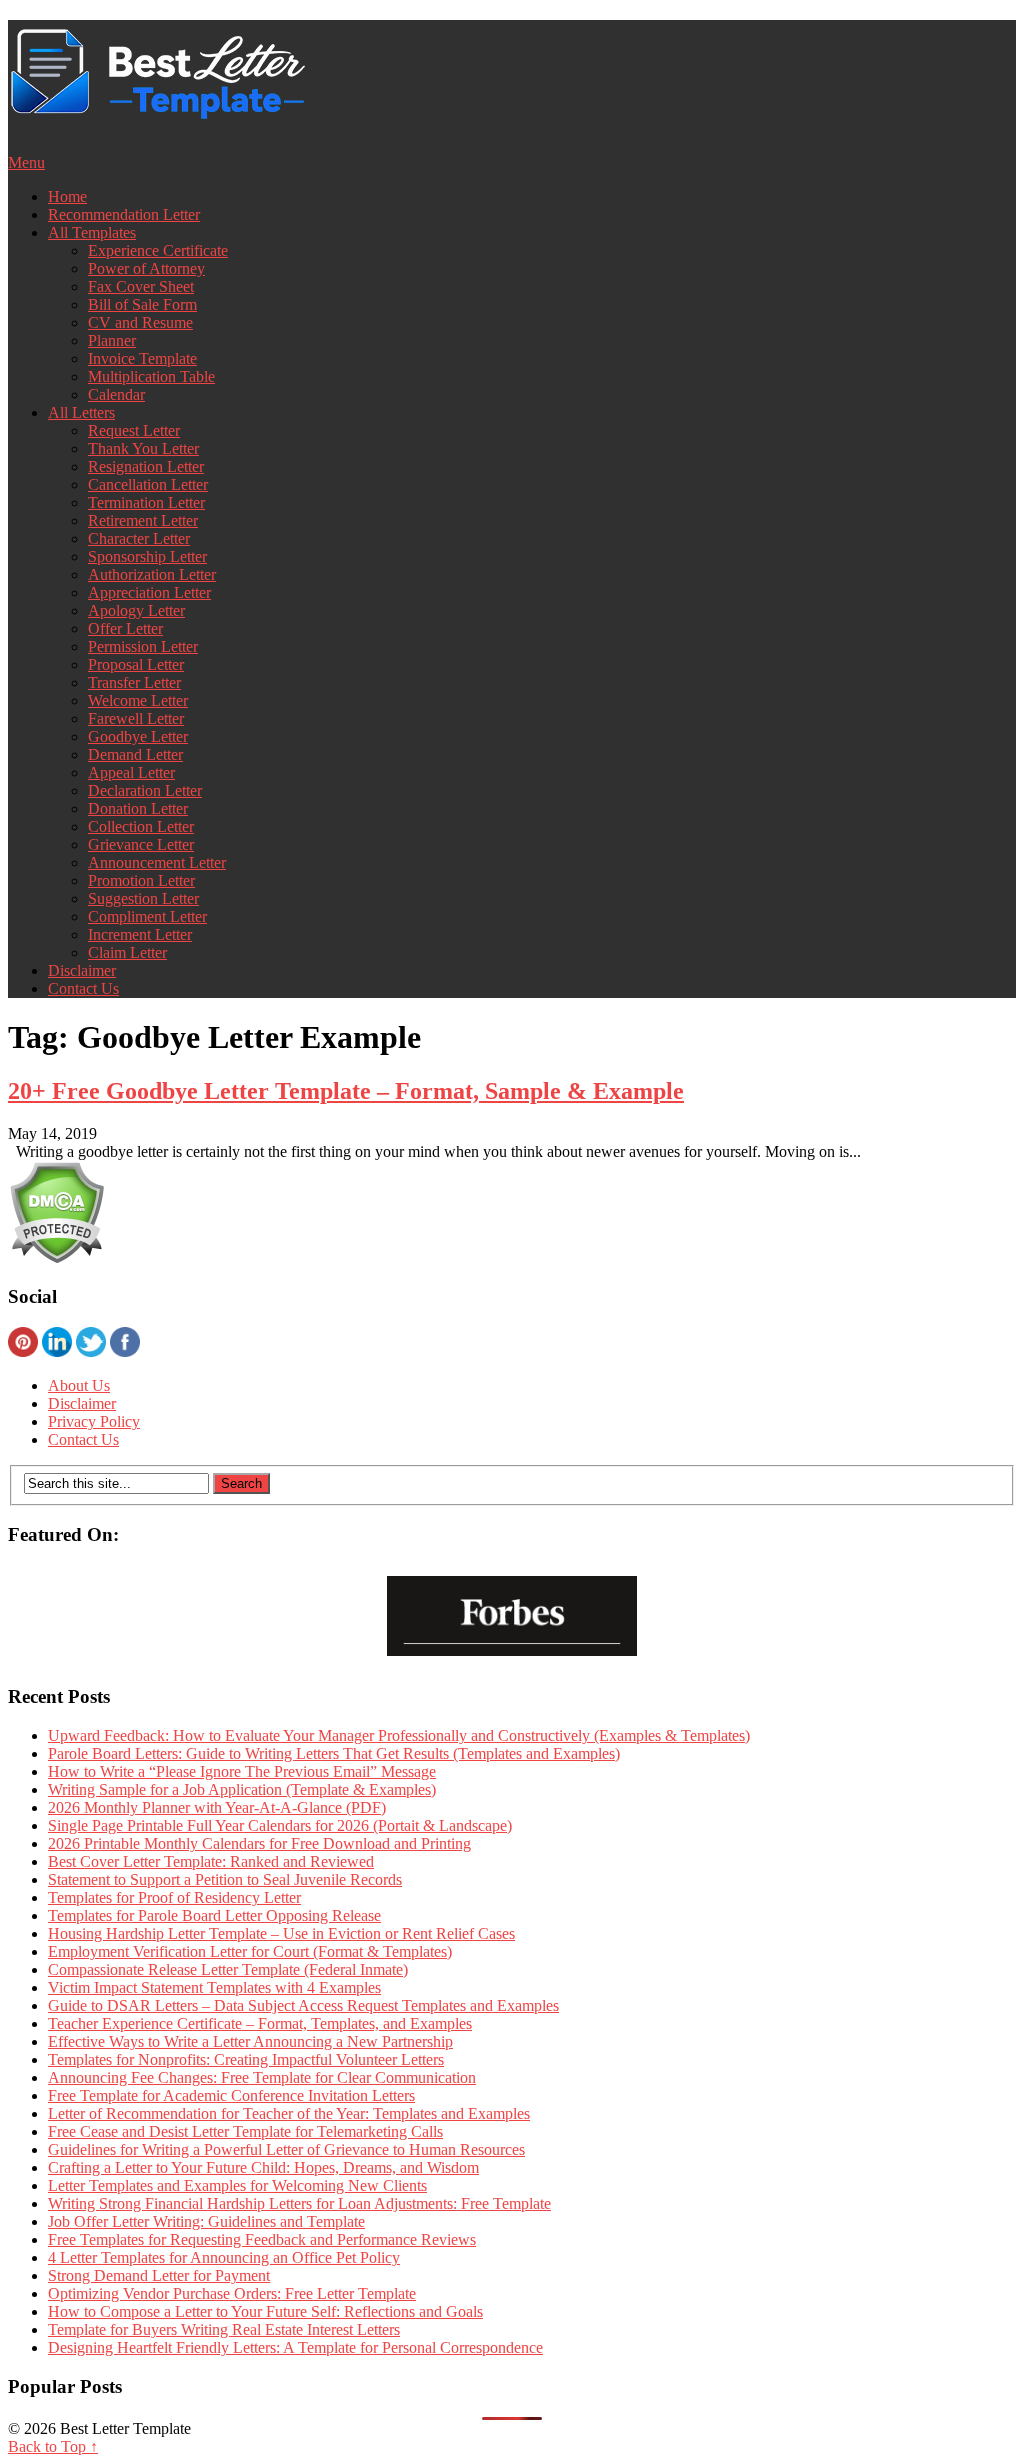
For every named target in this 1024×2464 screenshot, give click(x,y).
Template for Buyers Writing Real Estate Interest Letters (224, 2329)
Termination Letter (146, 502)
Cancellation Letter (148, 484)
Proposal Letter (136, 664)
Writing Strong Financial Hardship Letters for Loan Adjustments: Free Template (299, 2203)
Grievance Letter (141, 844)
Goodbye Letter (138, 736)
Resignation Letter (146, 466)
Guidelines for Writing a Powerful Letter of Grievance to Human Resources (286, 2149)
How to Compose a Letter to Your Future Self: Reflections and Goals (265, 2311)
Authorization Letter (152, 574)
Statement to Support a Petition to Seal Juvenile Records (225, 1879)
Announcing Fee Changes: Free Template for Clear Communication (262, 2077)
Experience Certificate (158, 250)
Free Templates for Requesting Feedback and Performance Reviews (262, 2239)
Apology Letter (136, 610)
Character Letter (139, 538)
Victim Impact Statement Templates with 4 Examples (214, 1987)
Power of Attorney (146, 268)
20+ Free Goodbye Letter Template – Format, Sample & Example (346, 1091)
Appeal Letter (131, 772)
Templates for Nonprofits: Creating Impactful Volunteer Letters (246, 2059)
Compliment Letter (147, 916)
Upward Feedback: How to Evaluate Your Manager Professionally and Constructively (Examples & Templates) (399, 1735)
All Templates (92, 232)
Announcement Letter (157, 862)
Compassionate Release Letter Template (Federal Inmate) (228, 1969)
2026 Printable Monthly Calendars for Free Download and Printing (259, 1843)
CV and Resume (140, 322)
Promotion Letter (141, 880)
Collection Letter (141, 826)
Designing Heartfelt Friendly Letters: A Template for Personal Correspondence (295, 2347)
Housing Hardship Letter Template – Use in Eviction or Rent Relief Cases (281, 1933)
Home (67, 196)
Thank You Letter (143, 448)
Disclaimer (82, 970)
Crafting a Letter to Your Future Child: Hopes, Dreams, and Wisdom (263, 2167)
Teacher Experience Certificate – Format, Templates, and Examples (260, 2023)
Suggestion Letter (143, 898)
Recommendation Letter (124, 214)
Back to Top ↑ (53, 2446)
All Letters (81, 412)
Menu (26, 162)
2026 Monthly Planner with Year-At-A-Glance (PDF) (217, 1807)
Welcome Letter (138, 700)
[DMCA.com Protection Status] (56, 1258)
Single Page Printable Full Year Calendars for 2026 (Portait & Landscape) (280, 1825)
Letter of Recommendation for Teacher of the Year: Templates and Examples (289, 2113)
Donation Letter (138, 808)
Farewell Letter (136, 718)
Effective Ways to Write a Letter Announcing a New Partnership (250, 2041)
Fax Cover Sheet (141, 286)
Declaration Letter (145, 790)
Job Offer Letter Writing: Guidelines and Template (206, 2221)
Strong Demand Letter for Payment (159, 2275)
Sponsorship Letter (147, 556)
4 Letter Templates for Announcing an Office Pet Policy (224, 2257)
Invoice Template (142, 358)
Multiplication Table (151, 376)
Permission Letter (143, 646)
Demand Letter (135, 754)
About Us (79, 1385)
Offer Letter (125, 628)
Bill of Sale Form (142, 304)
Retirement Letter (143, 520)
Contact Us (83, 988)
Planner (112, 340)
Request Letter (134, 430)
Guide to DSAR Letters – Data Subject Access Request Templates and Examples (303, 2005)
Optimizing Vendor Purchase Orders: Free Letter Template (232, 2293)
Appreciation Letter (149, 592)
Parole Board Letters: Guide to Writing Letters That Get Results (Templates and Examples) (334, 1753)
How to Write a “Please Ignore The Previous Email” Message (242, 1771)
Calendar (116, 394)
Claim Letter (127, 952)
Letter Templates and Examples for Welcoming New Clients (237, 2185)
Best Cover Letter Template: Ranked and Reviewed (211, 1861)
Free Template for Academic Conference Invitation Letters (231, 2095)
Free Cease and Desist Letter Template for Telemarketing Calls (245, 2131)
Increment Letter (140, 934)
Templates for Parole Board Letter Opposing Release (214, 1915)
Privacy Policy (94, 1421)
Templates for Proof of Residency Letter (174, 1897)
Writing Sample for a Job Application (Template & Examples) (242, 1789)
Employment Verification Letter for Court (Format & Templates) (250, 1951)
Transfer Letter (134, 682)
